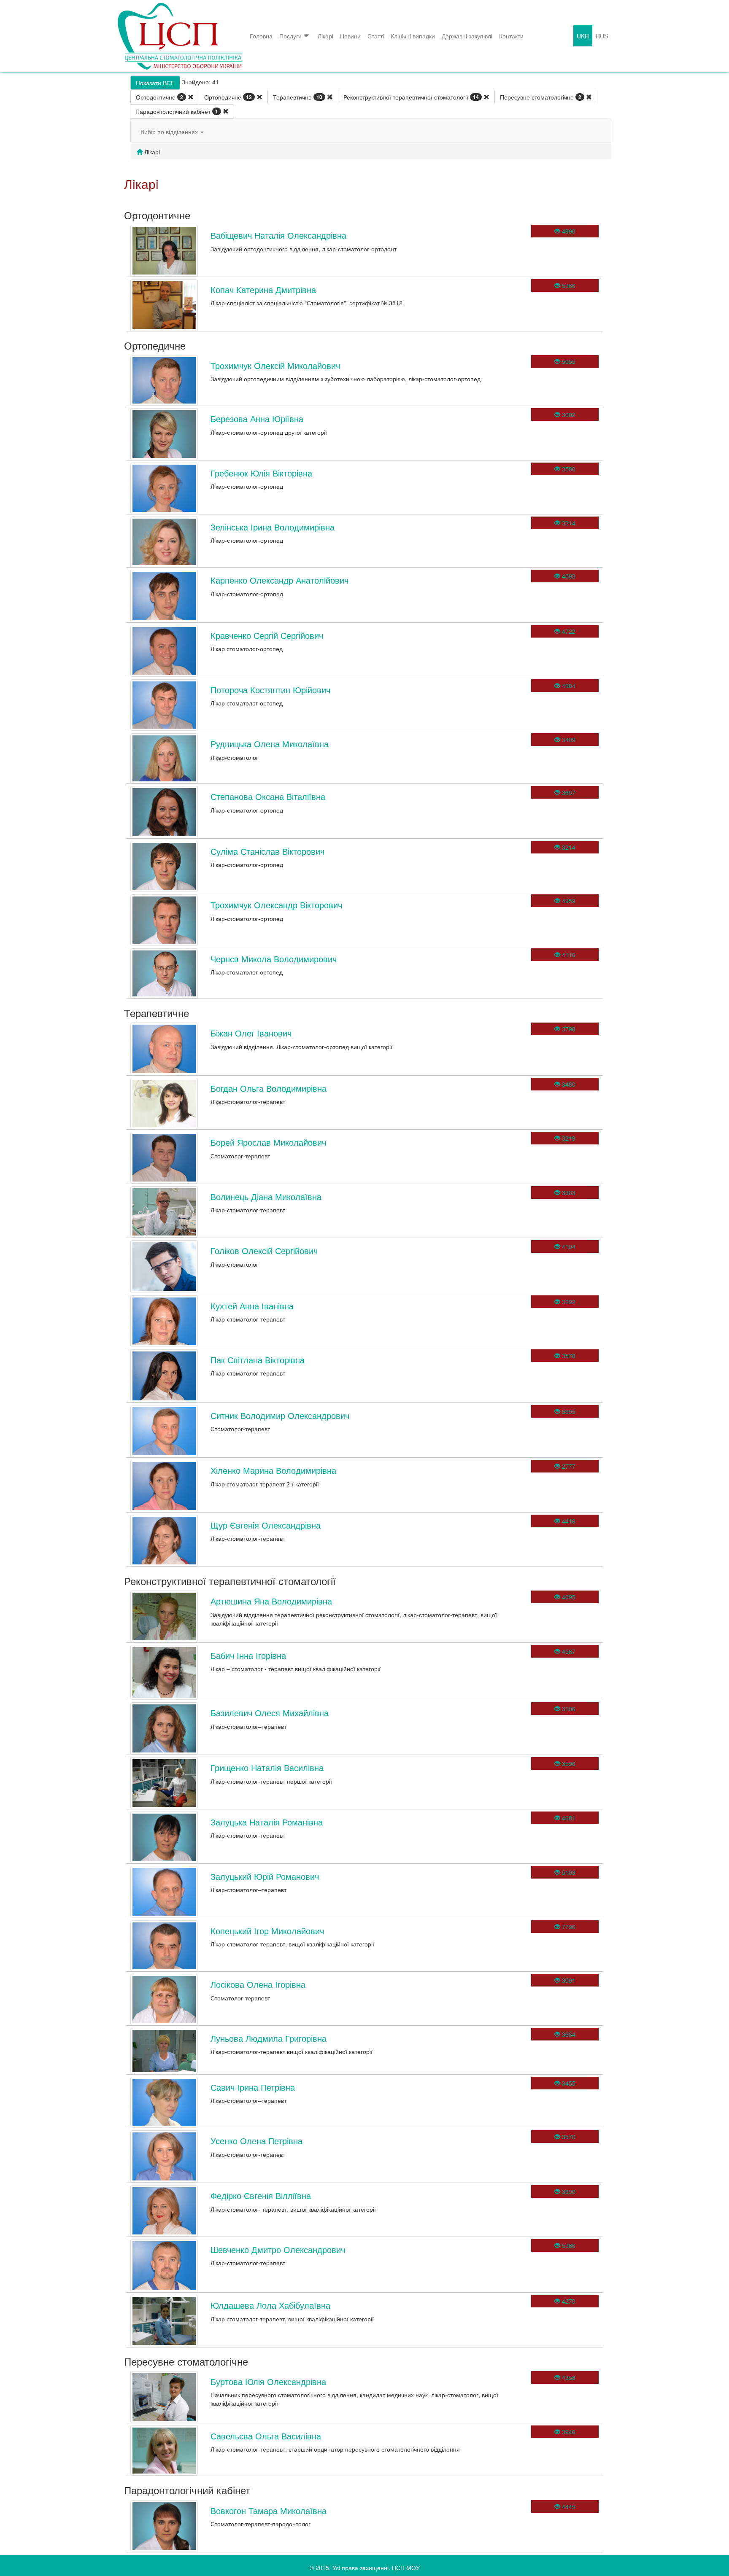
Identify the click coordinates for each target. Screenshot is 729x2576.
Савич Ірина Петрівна (253, 2087)
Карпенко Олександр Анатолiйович (279, 580)
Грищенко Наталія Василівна (267, 1767)
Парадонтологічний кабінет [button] (177, 111)
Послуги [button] (290, 36)
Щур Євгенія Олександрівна (266, 1525)
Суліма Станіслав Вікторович (267, 851)
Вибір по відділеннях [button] (170, 132)
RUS (602, 36)
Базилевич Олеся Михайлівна (270, 1713)
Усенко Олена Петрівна (256, 2141)
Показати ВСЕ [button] (155, 83)
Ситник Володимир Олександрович (280, 1415)
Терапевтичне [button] (298, 97)
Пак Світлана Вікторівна (258, 1360)
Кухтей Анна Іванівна (252, 1306)
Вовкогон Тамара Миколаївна (269, 2510)
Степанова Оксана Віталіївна (268, 796)
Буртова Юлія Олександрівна (268, 2381)
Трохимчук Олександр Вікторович (276, 905)
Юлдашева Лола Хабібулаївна (270, 2305)
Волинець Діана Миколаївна (266, 1196)
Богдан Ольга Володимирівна (269, 1088)
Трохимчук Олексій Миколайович (275, 365)
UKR (583, 36)
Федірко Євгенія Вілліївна (261, 2195)
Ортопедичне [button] (228, 97)
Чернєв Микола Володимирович (274, 959)
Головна (261, 36)
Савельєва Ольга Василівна (266, 2436)
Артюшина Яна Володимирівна (271, 1601)
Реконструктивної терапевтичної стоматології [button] (411, 97)
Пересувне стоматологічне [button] (541, 97)
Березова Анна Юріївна (257, 419)
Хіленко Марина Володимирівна (273, 1470)
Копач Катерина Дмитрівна (263, 289)
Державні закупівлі (467, 36)
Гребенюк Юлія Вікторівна (261, 473)
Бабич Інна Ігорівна (248, 1655)
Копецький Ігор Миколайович (267, 1931)
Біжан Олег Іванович (251, 1033)
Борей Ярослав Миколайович (268, 1142)
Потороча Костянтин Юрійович (270, 690)
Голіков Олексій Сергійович (264, 1250)
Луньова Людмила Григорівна (269, 2038)
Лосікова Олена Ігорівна (258, 1984)
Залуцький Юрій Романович (265, 1876)
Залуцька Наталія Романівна (267, 1822)
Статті (376, 36)
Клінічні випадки (413, 36)
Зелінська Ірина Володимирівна (273, 527)
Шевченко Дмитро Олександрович (278, 2249)
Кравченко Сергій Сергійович (267, 635)
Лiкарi (325, 36)
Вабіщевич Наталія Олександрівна (278, 235)
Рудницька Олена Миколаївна (270, 744)
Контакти (511, 36)
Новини (350, 36)
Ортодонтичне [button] (159, 97)
